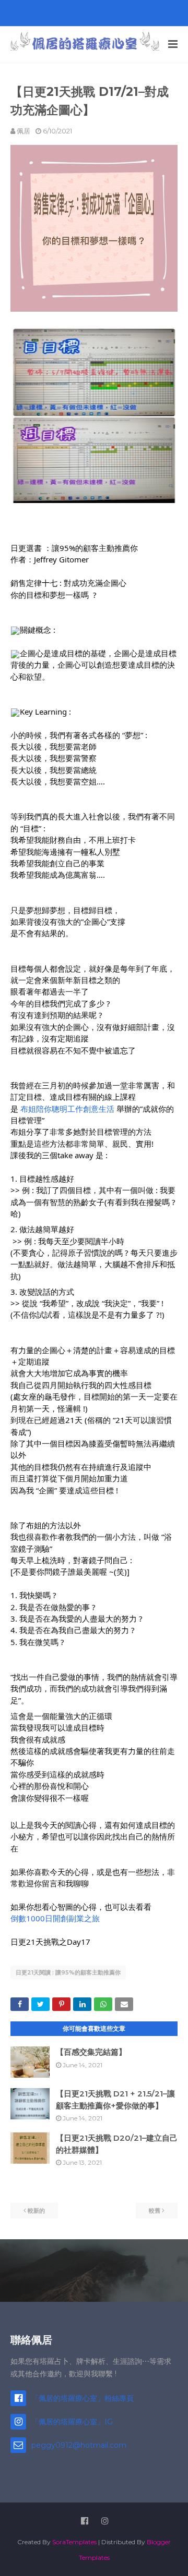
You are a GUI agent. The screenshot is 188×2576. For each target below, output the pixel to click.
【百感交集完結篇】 (91, 2052)
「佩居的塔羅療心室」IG (72, 2422)
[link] (67, 1109)
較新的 (36, 2211)
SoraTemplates (74, 2542)
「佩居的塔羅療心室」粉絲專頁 (83, 2398)
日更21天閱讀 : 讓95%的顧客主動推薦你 (68, 1972)
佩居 (23, 131)
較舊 (155, 2211)
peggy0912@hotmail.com (79, 2445)
